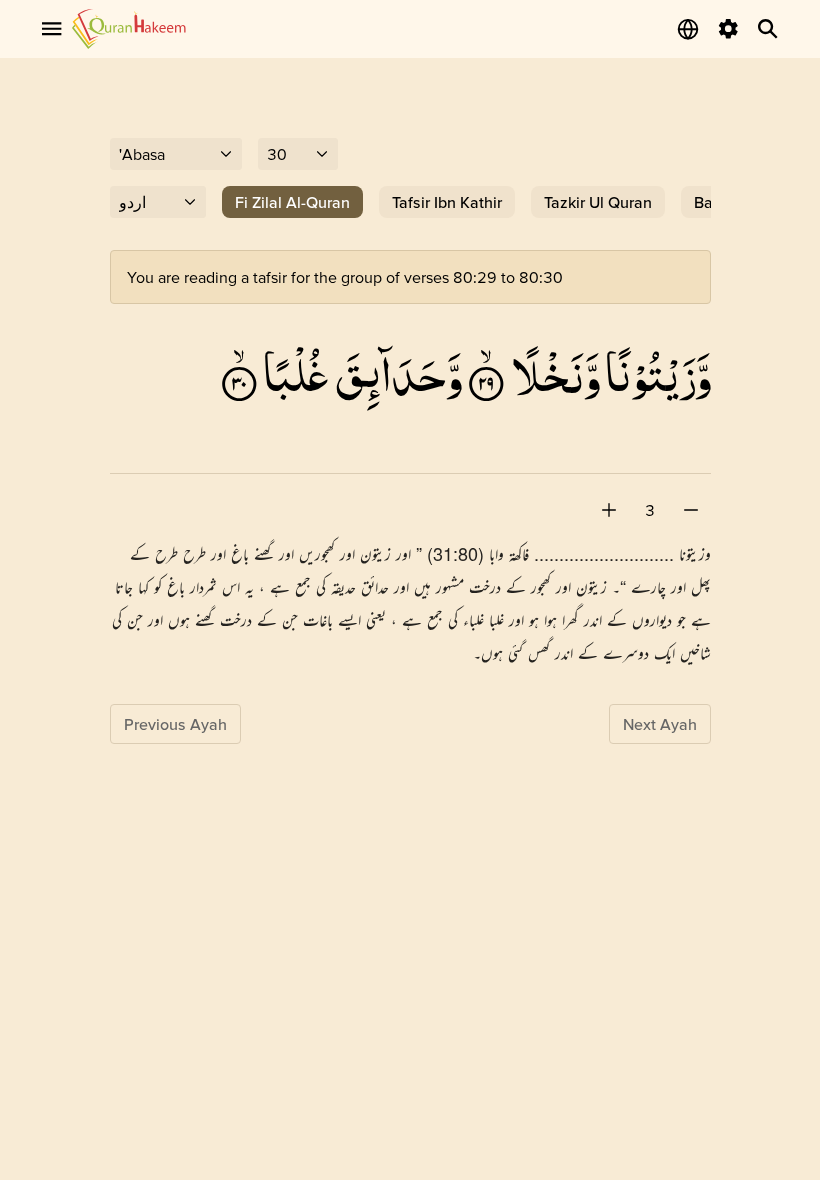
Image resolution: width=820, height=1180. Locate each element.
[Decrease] (691, 510)
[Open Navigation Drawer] (52, 29)
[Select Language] (688, 29)
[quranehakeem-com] (129, 28)
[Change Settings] (728, 29)
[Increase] (609, 510)
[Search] (768, 29)
